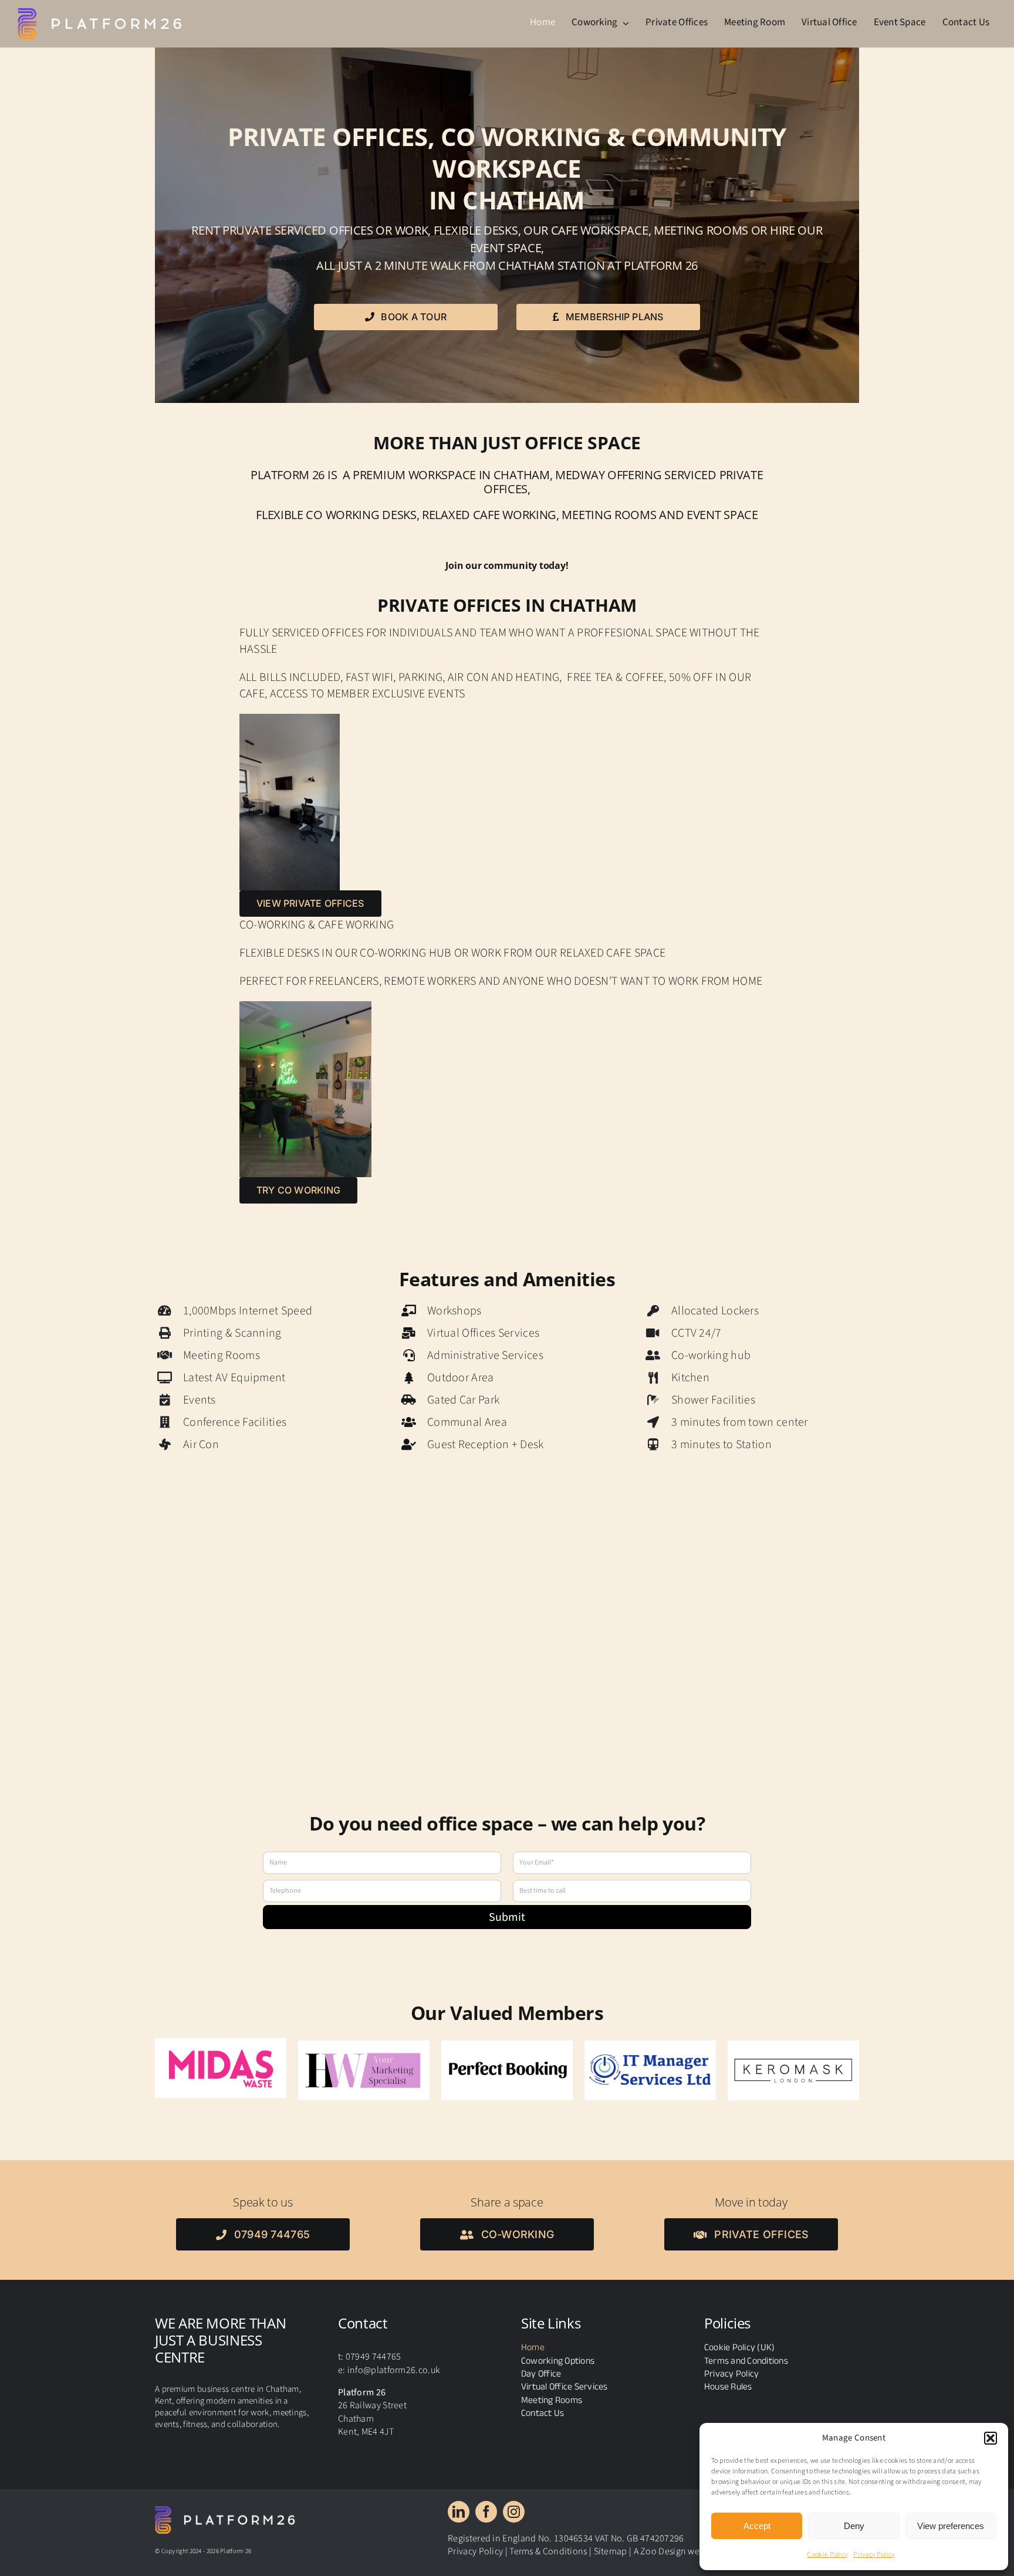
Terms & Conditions (548, 2547)
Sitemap (611, 2547)
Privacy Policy (874, 2555)
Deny (854, 2526)
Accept (757, 2526)
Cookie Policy (827, 2555)
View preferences (951, 2526)
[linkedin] (459, 2507)
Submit (507, 1917)
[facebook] (486, 2507)
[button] (991, 2438)
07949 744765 (374, 2352)
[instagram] (514, 2507)
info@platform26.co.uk (393, 2365)
